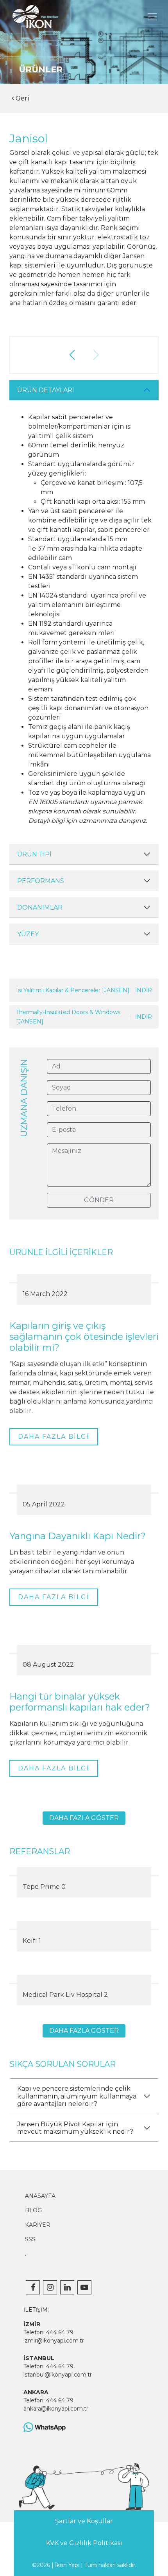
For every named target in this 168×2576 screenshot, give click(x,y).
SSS (30, 2239)
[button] (72, 355)
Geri (22, 98)
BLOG (33, 2210)
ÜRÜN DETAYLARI (46, 390)
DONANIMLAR (40, 907)
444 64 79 (60, 2332)
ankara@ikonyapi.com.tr (56, 2409)
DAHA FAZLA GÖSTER (84, 1818)
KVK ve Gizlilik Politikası (84, 2543)
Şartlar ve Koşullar (84, 2521)
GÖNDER (99, 1200)
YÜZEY (28, 934)
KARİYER (38, 2225)
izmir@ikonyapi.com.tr (54, 2341)
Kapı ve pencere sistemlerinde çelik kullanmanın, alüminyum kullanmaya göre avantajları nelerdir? (77, 2096)
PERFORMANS (41, 881)
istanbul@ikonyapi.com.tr (58, 2375)
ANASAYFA (40, 2196)
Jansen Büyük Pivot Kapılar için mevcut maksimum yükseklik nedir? (75, 2128)
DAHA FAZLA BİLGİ (54, 1437)
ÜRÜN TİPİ (34, 854)
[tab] (84, 390)
